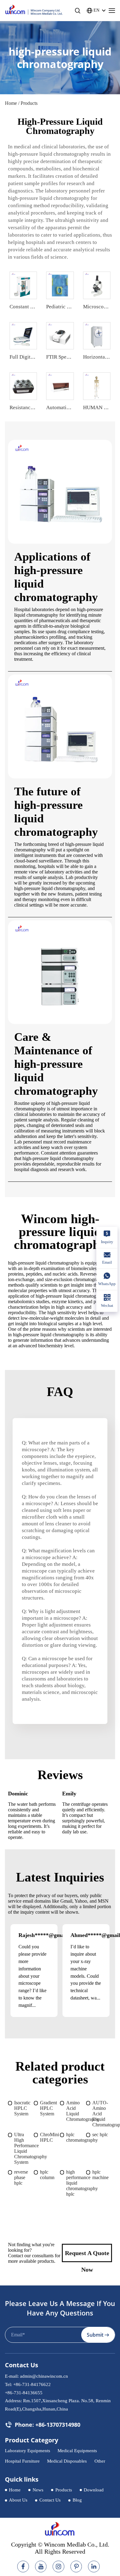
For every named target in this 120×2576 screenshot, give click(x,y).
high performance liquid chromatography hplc (76, 2183)
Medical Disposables (67, 2461)
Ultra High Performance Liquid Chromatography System (24, 2148)
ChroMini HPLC (50, 2137)
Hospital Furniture (22, 2461)
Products (64, 2490)
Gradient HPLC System (48, 2108)
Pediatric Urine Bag (68, 307)
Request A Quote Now (87, 2256)
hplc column (47, 2175)
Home (11, 103)
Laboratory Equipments (28, 2451)
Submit (95, 2335)
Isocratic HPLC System (22, 2108)
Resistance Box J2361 (34, 407)
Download (94, 2490)
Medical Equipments (77, 2451)
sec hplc (100, 2135)
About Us (18, 2500)
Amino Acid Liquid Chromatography (76, 2111)
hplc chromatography (76, 2137)
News (38, 2490)
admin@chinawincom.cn (44, 2376)
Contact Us (50, 2500)
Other (100, 2461)
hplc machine (100, 2175)
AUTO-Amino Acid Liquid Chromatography (102, 2114)
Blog (77, 2500)
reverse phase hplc (21, 2177)
